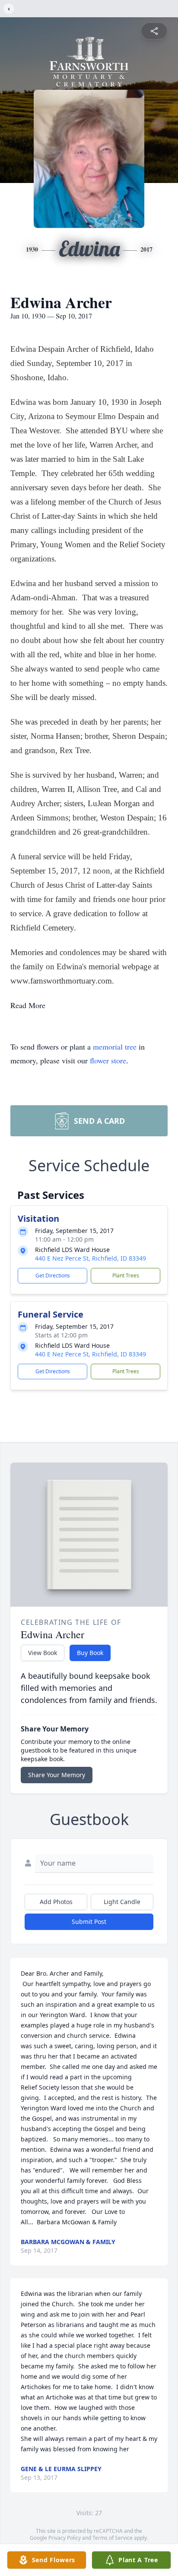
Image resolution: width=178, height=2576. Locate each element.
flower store (108, 1060)
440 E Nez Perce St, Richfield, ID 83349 (91, 1258)
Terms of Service (113, 2538)
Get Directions (53, 1275)
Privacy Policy (65, 2538)
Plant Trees (126, 1275)
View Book (43, 1653)
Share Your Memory (57, 1775)
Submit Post (89, 1922)
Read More (28, 1005)
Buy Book (90, 1653)
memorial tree (115, 1047)
